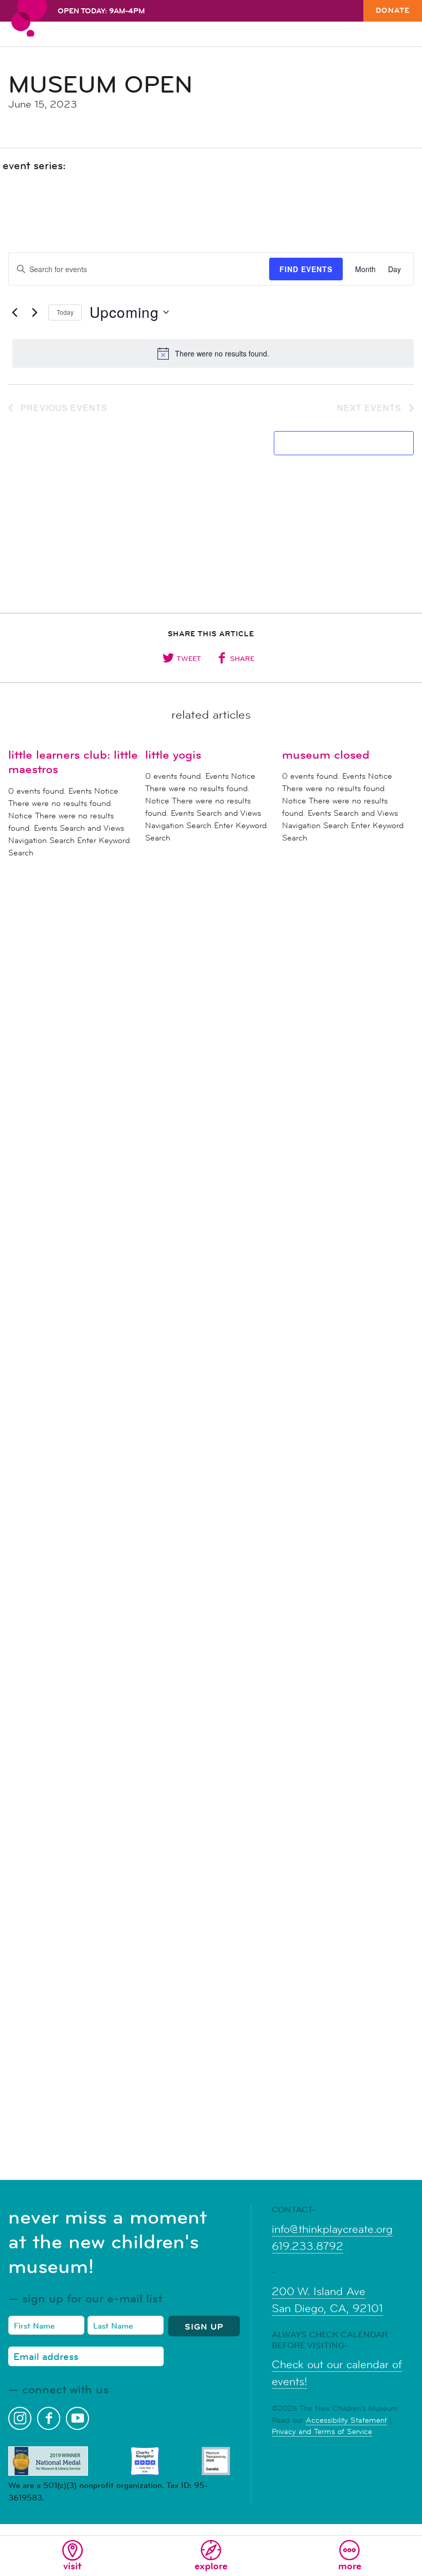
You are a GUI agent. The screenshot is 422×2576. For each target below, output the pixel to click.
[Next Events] (34, 312)
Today (65, 312)
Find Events (306, 269)
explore (211, 2566)
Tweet (189, 658)
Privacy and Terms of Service (322, 2431)
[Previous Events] (14, 312)
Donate (393, 10)
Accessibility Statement (346, 2420)
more (350, 2566)
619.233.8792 (307, 2246)
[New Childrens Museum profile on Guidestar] (216, 2461)
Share (242, 658)
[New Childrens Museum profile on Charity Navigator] (145, 2461)
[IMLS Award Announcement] (48, 2461)
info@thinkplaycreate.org (332, 2229)
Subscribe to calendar (338, 443)
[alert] (213, 353)
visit (73, 2566)
